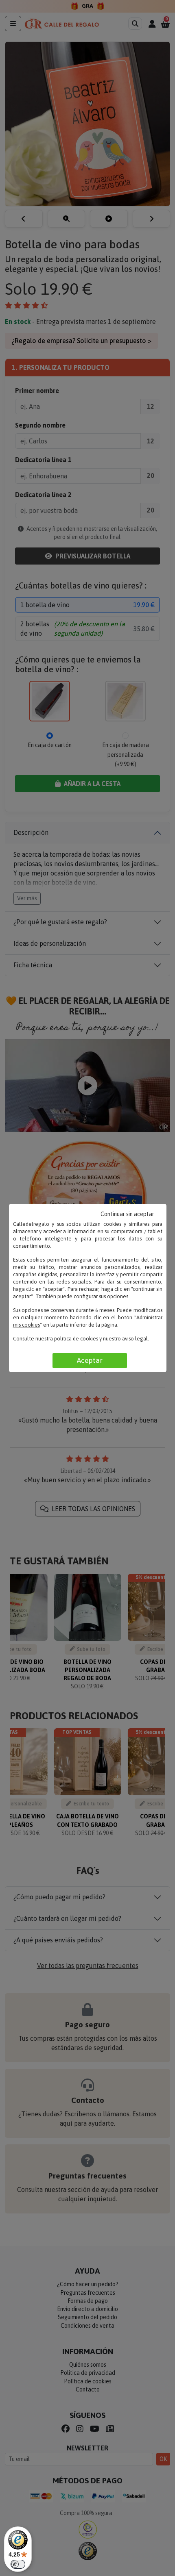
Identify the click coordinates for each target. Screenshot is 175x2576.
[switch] (18, 2564)
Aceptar (90, 1360)
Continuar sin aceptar (127, 1214)
